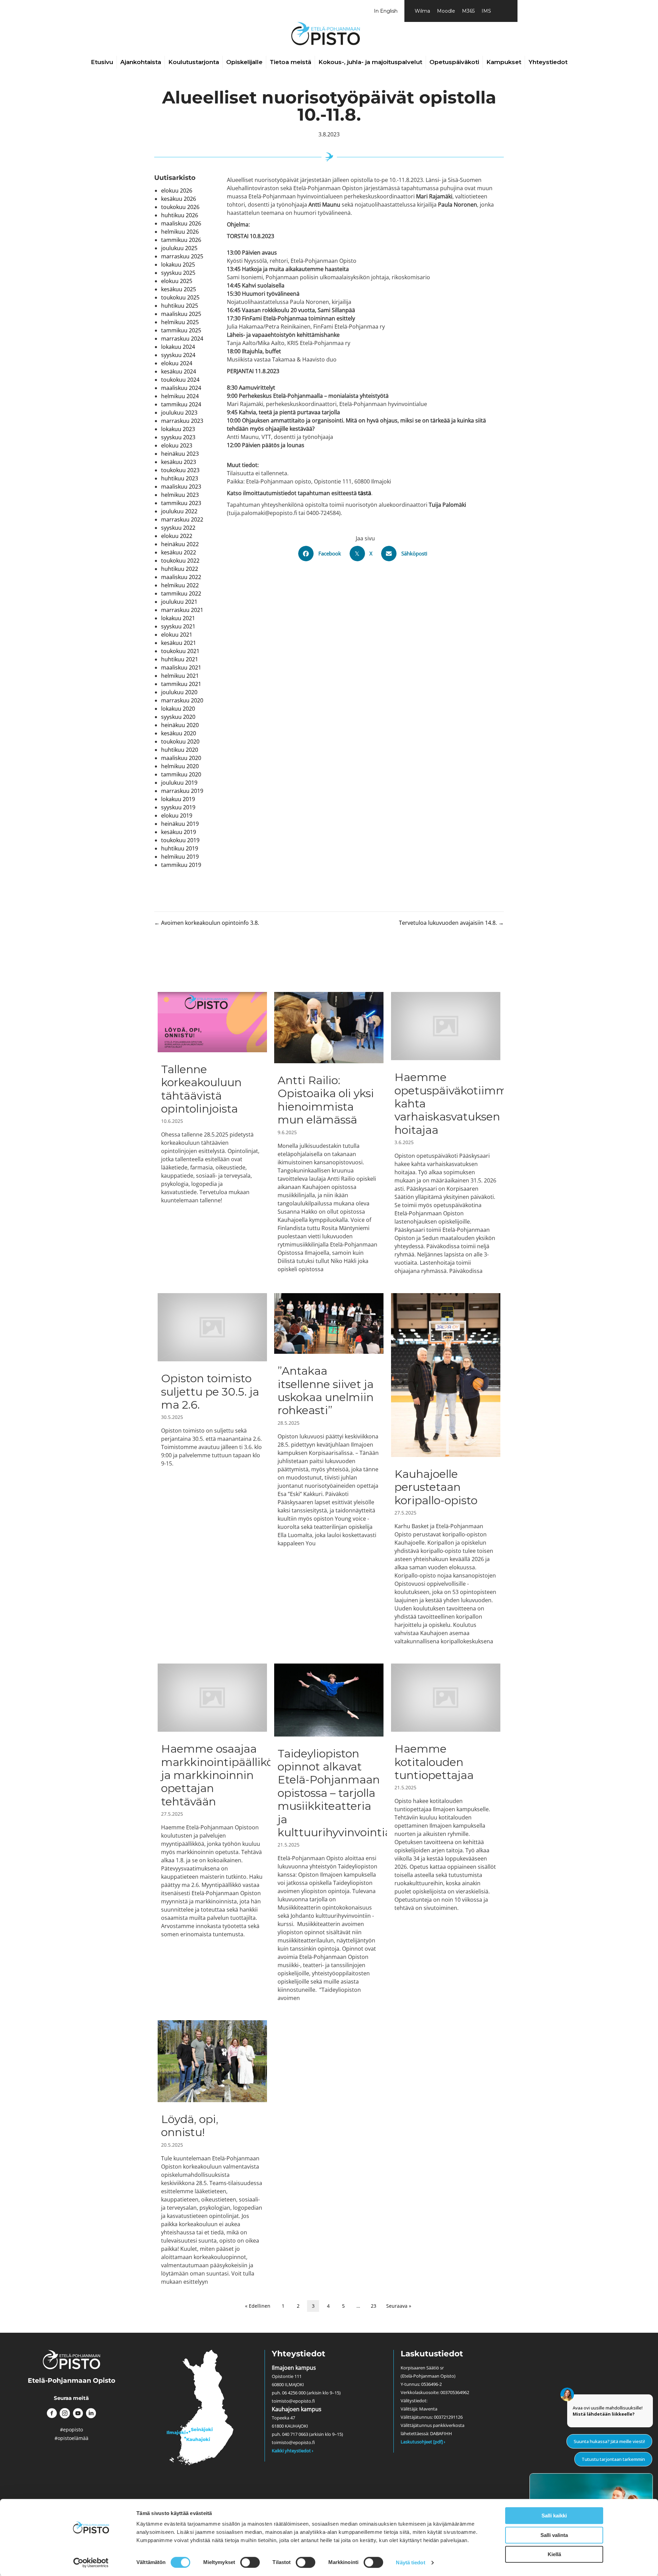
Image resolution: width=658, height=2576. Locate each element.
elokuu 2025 (177, 281)
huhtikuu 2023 (180, 478)
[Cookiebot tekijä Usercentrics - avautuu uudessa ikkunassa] (91, 2563)
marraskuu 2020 (182, 700)
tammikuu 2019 (181, 865)
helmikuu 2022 (180, 585)
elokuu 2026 (177, 191)
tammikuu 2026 (181, 240)
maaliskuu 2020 (181, 758)
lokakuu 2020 (178, 709)
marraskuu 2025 (182, 256)
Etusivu (102, 62)
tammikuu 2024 (181, 404)
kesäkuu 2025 (179, 289)
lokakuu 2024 (178, 347)
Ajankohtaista (141, 62)
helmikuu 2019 (180, 857)
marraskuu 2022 (182, 519)
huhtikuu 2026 (180, 215)
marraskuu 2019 (182, 791)
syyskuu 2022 (178, 528)
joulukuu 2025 (179, 248)
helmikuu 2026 (180, 232)
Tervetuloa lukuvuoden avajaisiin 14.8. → (451, 923)
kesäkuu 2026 (179, 199)
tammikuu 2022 (181, 593)
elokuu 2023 (177, 445)
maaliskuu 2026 (181, 223)
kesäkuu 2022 (179, 552)
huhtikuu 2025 (180, 306)
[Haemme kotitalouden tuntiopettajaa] (446, 1833)
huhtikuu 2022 (180, 569)
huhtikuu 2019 (180, 848)
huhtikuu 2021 (180, 659)
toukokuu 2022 (180, 561)
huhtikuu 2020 (180, 750)
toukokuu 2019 (180, 840)
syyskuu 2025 (178, 273)
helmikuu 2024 (180, 396)
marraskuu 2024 (182, 339)
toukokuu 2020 (180, 741)
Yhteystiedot (548, 62)
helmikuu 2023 (180, 495)
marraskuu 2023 (182, 421)
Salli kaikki (554, 2516)
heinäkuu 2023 (180, 454)
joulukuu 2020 (179, 692)
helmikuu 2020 (180, 766)
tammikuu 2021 (181, 684)
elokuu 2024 (177, 363)
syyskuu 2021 (178, 626)
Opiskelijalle (244, 62)
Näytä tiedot (410, 2562)
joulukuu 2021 (179, 602)
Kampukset (504, 62)
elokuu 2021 (177, 635)
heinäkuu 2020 (180, 725)
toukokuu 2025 (180, 297)
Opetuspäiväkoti (454, 62)
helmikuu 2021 (180, 676)
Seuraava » (399, 2306)
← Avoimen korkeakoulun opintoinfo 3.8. (207, 923)
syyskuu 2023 (178, 437)
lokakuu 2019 (178, 799)
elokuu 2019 (177, 815)
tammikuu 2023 (181, 503)
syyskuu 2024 (178, 355)
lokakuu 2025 (178, 265)
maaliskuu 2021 (181, 667)
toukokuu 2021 (180, 651)
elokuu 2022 (177, 536)
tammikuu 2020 (181, 774)
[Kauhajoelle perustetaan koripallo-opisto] (446, 1469)
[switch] (250, 2562)
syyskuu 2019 (178, 807)
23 (374, 2306)
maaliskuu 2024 (181, 388)
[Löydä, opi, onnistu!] (212, 2153)
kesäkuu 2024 (179, 371)
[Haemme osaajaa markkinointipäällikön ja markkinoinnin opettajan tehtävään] (212, 1833)
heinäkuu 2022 (180, 544)
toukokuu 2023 (180, 470)
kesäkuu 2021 (179, 643)
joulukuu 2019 (179, 783)
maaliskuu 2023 (181, 487)
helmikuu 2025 (180, 322)
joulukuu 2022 (179, 511)
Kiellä (554, 2554)
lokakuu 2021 (178, 618)
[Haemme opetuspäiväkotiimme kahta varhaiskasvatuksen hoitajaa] (446, 1133)
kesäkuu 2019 (179, 832)
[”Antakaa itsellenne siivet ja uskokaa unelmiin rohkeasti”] (329, 1469)
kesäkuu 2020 (179, 733)
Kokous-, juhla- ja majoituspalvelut (370, 62)
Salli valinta (554, 2535)
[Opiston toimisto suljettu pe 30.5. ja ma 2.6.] (212, 1469)
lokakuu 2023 (178, 429)
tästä (365, 493)
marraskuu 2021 (182, 610)
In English (386, 11)
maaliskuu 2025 (181, 314)
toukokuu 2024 (180, 380)
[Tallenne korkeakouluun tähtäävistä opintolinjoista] (212, 1133)
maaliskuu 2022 (181, 577)
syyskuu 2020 (178, 717)
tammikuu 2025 (181, 330)
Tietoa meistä (290, 62)
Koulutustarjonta (194, 62)
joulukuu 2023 (179, 413)
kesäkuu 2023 (179, 462)
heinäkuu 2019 (180, 824)
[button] (52, 2413)
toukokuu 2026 (180, 207)
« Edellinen (258, 2306)
